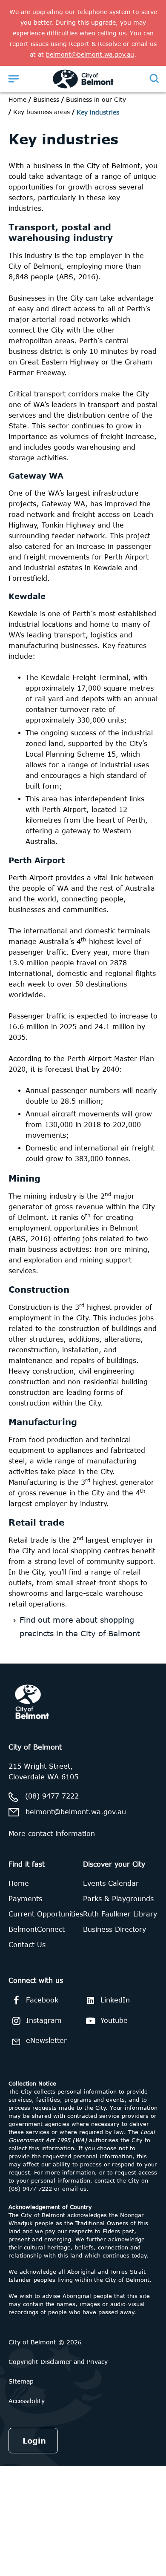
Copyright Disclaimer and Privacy (58, 2362)
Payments (25, 1899)
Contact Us (27, 1945)
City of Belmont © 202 (43, 2342)
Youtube (114, 2020)
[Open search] (154, 78)
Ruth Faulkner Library (120, 1914)
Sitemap (21, 2381)
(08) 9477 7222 (52, 1796)
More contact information (52, 1833)
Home (17, 99)
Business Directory (114, 1929)
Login (34, 2441)
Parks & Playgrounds (118, 1899)
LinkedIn (115, 2000)
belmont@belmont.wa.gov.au (76, 1812)
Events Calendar (111, 1883)
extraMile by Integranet (40, 1669)
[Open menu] (14, 78)
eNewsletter (46, 2040)
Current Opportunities (46, 1914)
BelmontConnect (37, 1929)
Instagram (44, 2020)
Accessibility (27, 2401)
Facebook (42, 2000)
